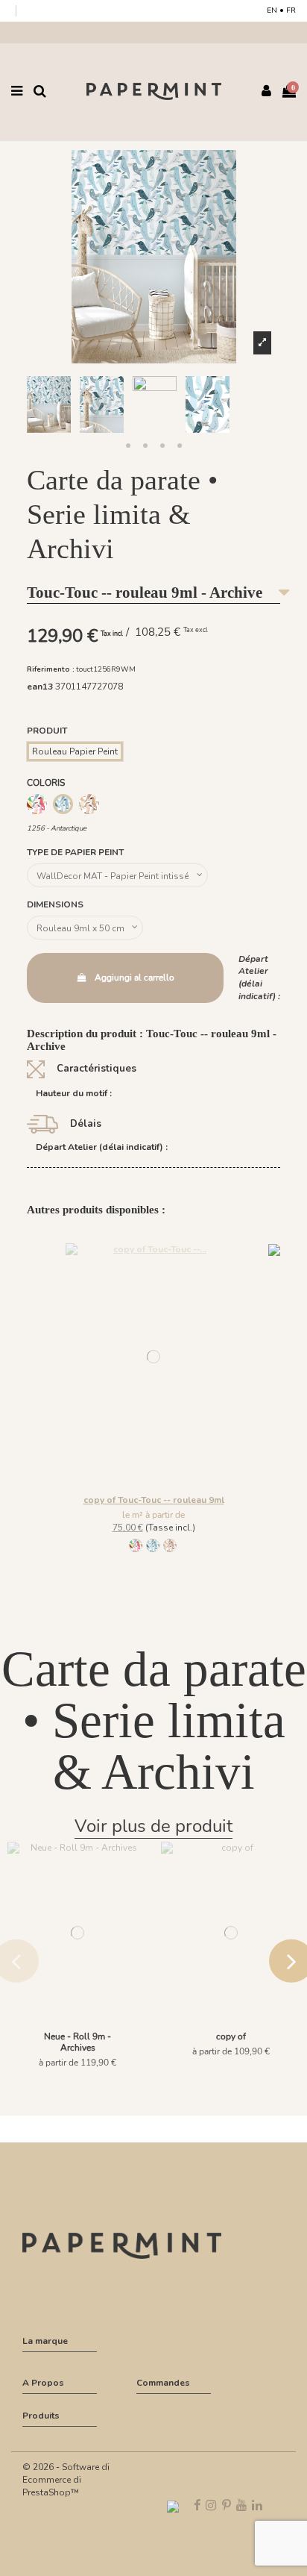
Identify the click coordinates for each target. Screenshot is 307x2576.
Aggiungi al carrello (134, 978)
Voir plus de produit (153, 1826)
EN (272, 10)
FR (291, 10)
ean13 (40, 687)
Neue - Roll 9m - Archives (77, 2042)
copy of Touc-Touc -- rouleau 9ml (154, 1500)
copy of (231, 2036)
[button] (128, 446)
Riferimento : (51, 669)
